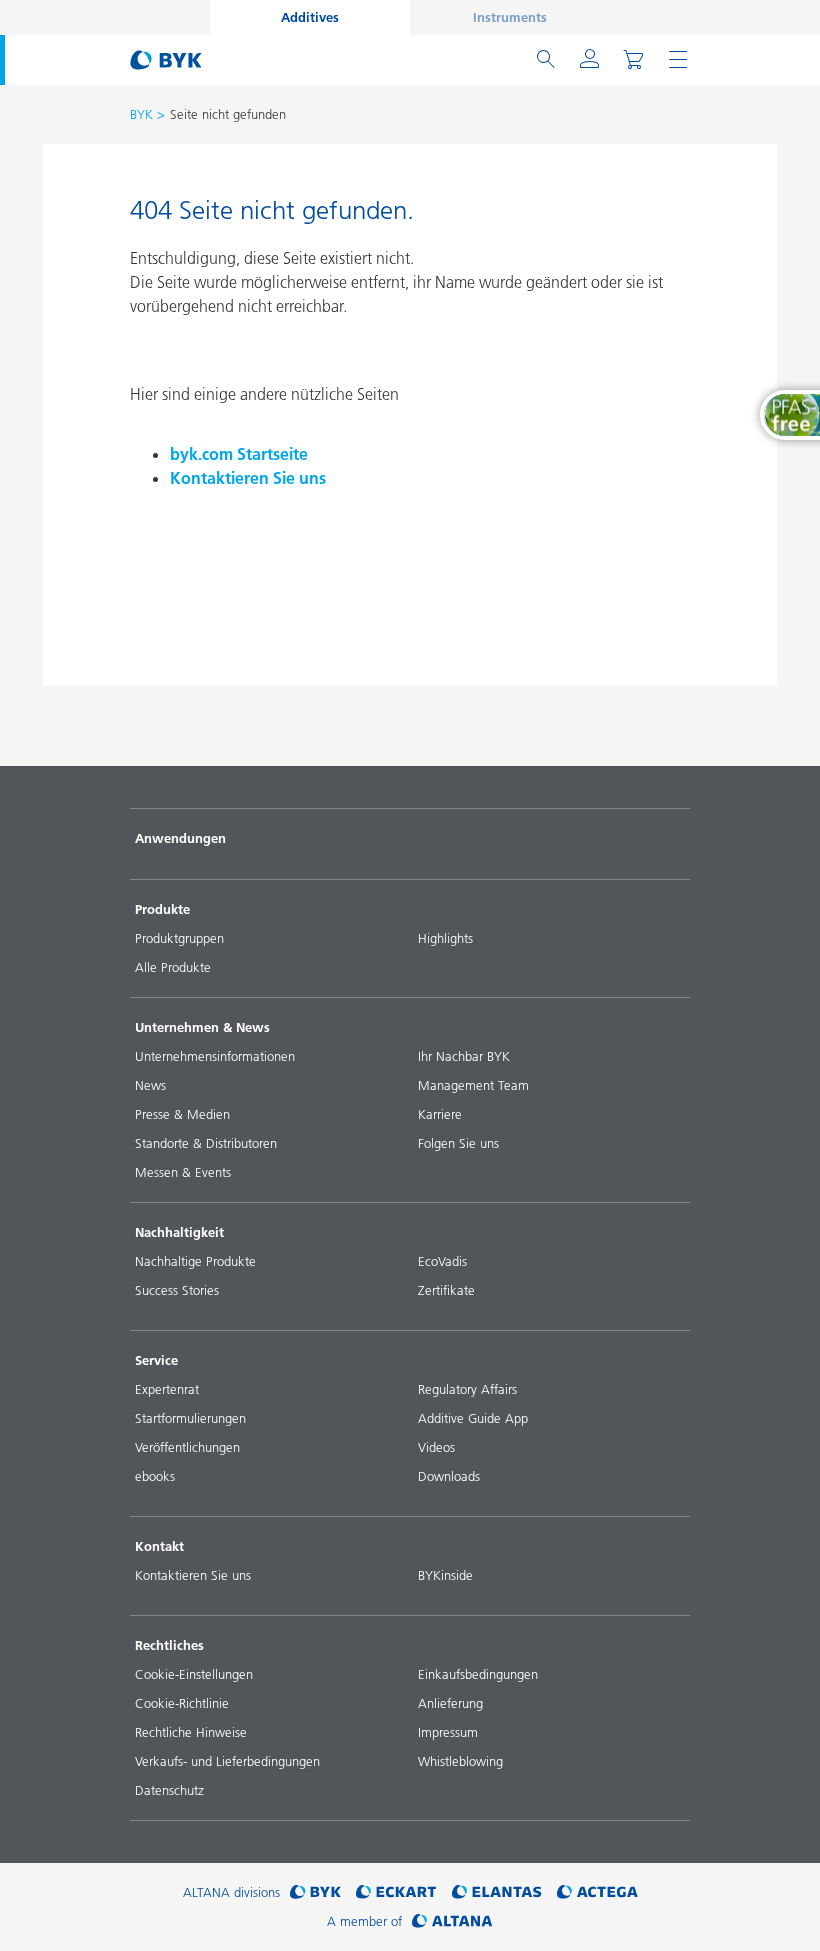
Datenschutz (169, 1790)
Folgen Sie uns (458, 1143)
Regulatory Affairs (467, 1389)
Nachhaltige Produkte (195, 1261)
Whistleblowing (460, 1761)
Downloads (449, 1476)
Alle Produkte (173, 967)
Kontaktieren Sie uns (248, 478)
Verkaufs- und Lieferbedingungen (227, 1761)
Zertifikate (446, 1290)
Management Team (473, 1085)
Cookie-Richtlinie (182, 1703)
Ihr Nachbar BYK (464, 1056)
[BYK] (315, 1892)
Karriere (440, 1114)
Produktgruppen (179, 938)
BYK (141, 114)
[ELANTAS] (497, 1892)
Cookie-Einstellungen (194, 1674)
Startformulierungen (190, 1418)
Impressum (448, 1732)
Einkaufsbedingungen (478, 1674)
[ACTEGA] (597, 1892)
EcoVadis (442, 1261)
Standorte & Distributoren (206, 1143)
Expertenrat (167, 1389)
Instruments (510, 17)
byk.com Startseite (239, 454)
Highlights (445, 938)
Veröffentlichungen (187, 1447)
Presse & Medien (182, 1114)
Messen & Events (183, 1172)
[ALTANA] (452, 1921)
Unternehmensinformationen (215, 1056)
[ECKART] (396, 1892)
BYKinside (445, 1575)
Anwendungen (180, 838)
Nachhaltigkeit (179, 1232)
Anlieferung (450, 1703)
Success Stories (177, 1290)
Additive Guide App (473, 1418)
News (150, 1085)
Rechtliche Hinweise (191, 1732)
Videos (436, 1447)
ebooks (155, 1476)
